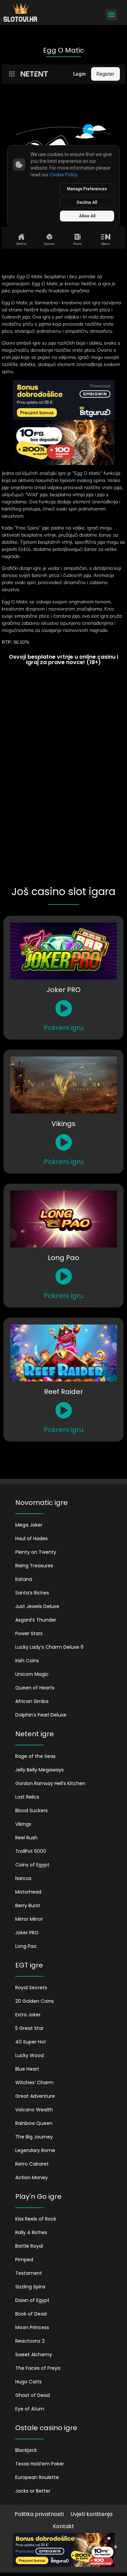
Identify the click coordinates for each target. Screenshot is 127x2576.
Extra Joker (28, 2015)
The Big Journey (34, 2137)
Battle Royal (29, 2246)
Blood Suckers (31, 1810)
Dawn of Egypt (32, 2300)
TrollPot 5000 (31, 1851)
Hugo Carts (28, 2382)
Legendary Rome (35, 2150)
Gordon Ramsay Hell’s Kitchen (50, 1783)
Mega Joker (29, 1525)
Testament (29, 2273)
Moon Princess (32, 2327)
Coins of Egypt (32, 1865)
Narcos (23, 1878)
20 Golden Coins (35, 2001)
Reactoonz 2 (30, 2341)
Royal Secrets (31, 1988)
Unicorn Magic (32, 1674)
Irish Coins (27, 1661)
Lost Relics (27, 1797)
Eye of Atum (30, 2409)
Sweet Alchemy (34, 2355)
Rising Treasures (34, 1566)
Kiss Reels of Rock (36, 2219)
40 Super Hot (31, 2042)
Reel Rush (26, 1838)
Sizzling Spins (30, 2287)
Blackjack (26, 2450)
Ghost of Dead (33, 2395)
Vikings (23, 1824)
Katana (24, 1579)
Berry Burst (28, 1905)
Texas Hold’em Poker (40, 2464)
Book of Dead (31, 2314)
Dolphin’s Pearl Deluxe (41, 1715)
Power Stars (29, 1633)
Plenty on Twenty (36, 1552)
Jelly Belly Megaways (39, 1770)
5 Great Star (29, 2028)
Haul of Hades (31, 1538)
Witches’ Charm (34, 2083)
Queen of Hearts (35, 1688)
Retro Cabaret (32, 2164)
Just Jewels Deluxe (37, 1606)
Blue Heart (27, 2069)
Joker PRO (27, 1933)
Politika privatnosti (39, 2514)
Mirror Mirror (29, 1919)
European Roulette (37, 2477)
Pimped (24, 2260)
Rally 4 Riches (31, 2232)
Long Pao (26, 1946)
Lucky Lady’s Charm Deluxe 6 (49, 1647)
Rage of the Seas (35, 1756)
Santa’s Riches (32, 1593)
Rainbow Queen (34, 2123)
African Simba (32, 1701)
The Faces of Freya (38, 2368)
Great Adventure (35, 2096)
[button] (111, 15)
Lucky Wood (29, 2055)
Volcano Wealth (34, 2110)
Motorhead (28, 1892)
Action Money (31, 2177)
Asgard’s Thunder (36, 1620)
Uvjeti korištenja (91, 2514)
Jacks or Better (33, 2491)
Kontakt (63, 2526)
